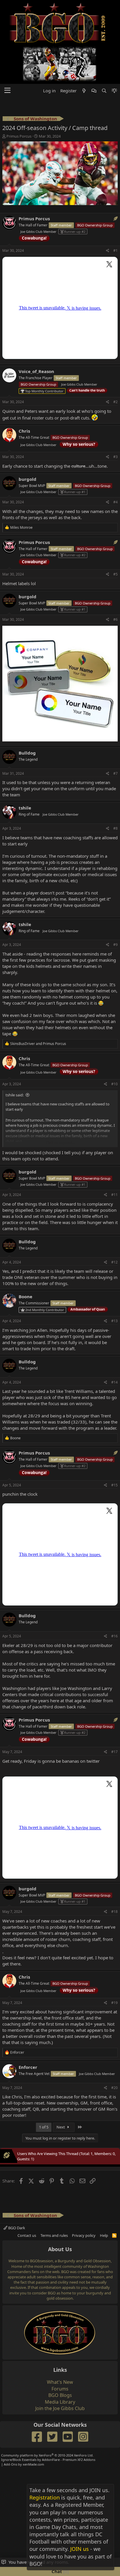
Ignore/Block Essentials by (48, 2460)
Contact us (27, 2235)
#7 (115, 773)
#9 (115, 945)
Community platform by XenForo (47, 2455)
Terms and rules (54, 2235)
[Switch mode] (114, 91)
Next (61, 2127)
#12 (114, 1262)
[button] (7, 91)
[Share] (108, 251)
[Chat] (94, 91)
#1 (115, 251)
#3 (115, 457)
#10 (114, 1084)
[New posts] (84, 91)
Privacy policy (84, 2235)
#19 (114, 2003)
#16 (114, 1636)
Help (104, 2235)
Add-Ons (10, 2464)
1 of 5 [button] (44, 2127)
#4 (115, 502)
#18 (114, 1912)
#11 (114, 1195)
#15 (114, 1485)
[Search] (104, 91)
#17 (114, 1752)
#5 (115, 574)
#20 (114, 2088)
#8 (115, 828)
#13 (114, 1321)
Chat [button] (59, 2571)
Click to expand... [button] (60, 1143)
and (38, 1044)
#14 (114, 1382)
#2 (115, 402)
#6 (115, 619)
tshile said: (15, 1095)
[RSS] (114, 2235)
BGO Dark (16, 2228)
